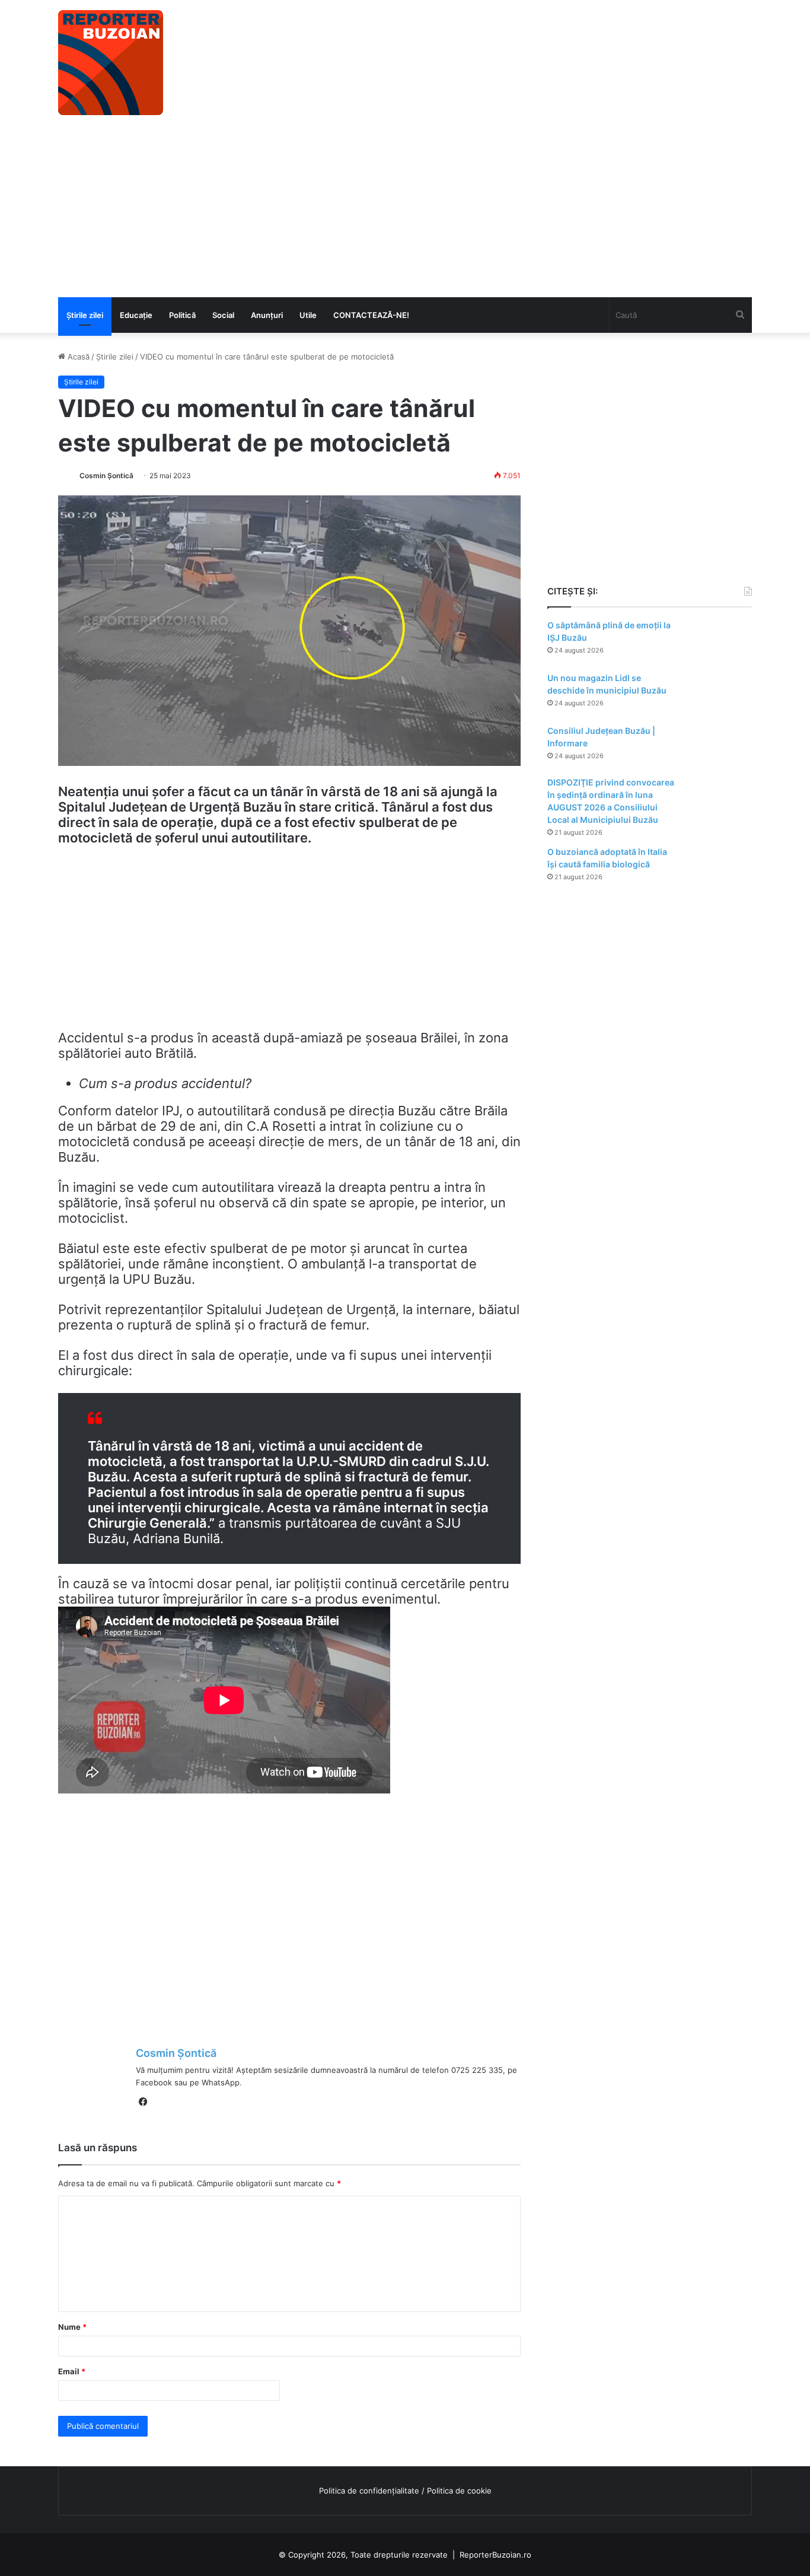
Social (223, 315)
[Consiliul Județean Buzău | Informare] (719, 747)
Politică (182, 315)
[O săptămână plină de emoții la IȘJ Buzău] (719, 642)
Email (72, 2371)
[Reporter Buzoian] (111, 63)
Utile (308, 315)
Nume (72, 2327)
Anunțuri (267, 315)
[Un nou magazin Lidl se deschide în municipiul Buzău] (719, 694)
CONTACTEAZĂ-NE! (371, 315)
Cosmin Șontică (106, 476)
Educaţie (136, 315)
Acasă (77, 357)
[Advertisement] (405, 208)
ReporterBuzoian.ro (495, 2555)
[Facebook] (143, 2102)
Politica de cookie (459, 2491)
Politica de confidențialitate (369, 2491)
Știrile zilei (85, 315)
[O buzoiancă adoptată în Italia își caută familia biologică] (719, 868)
